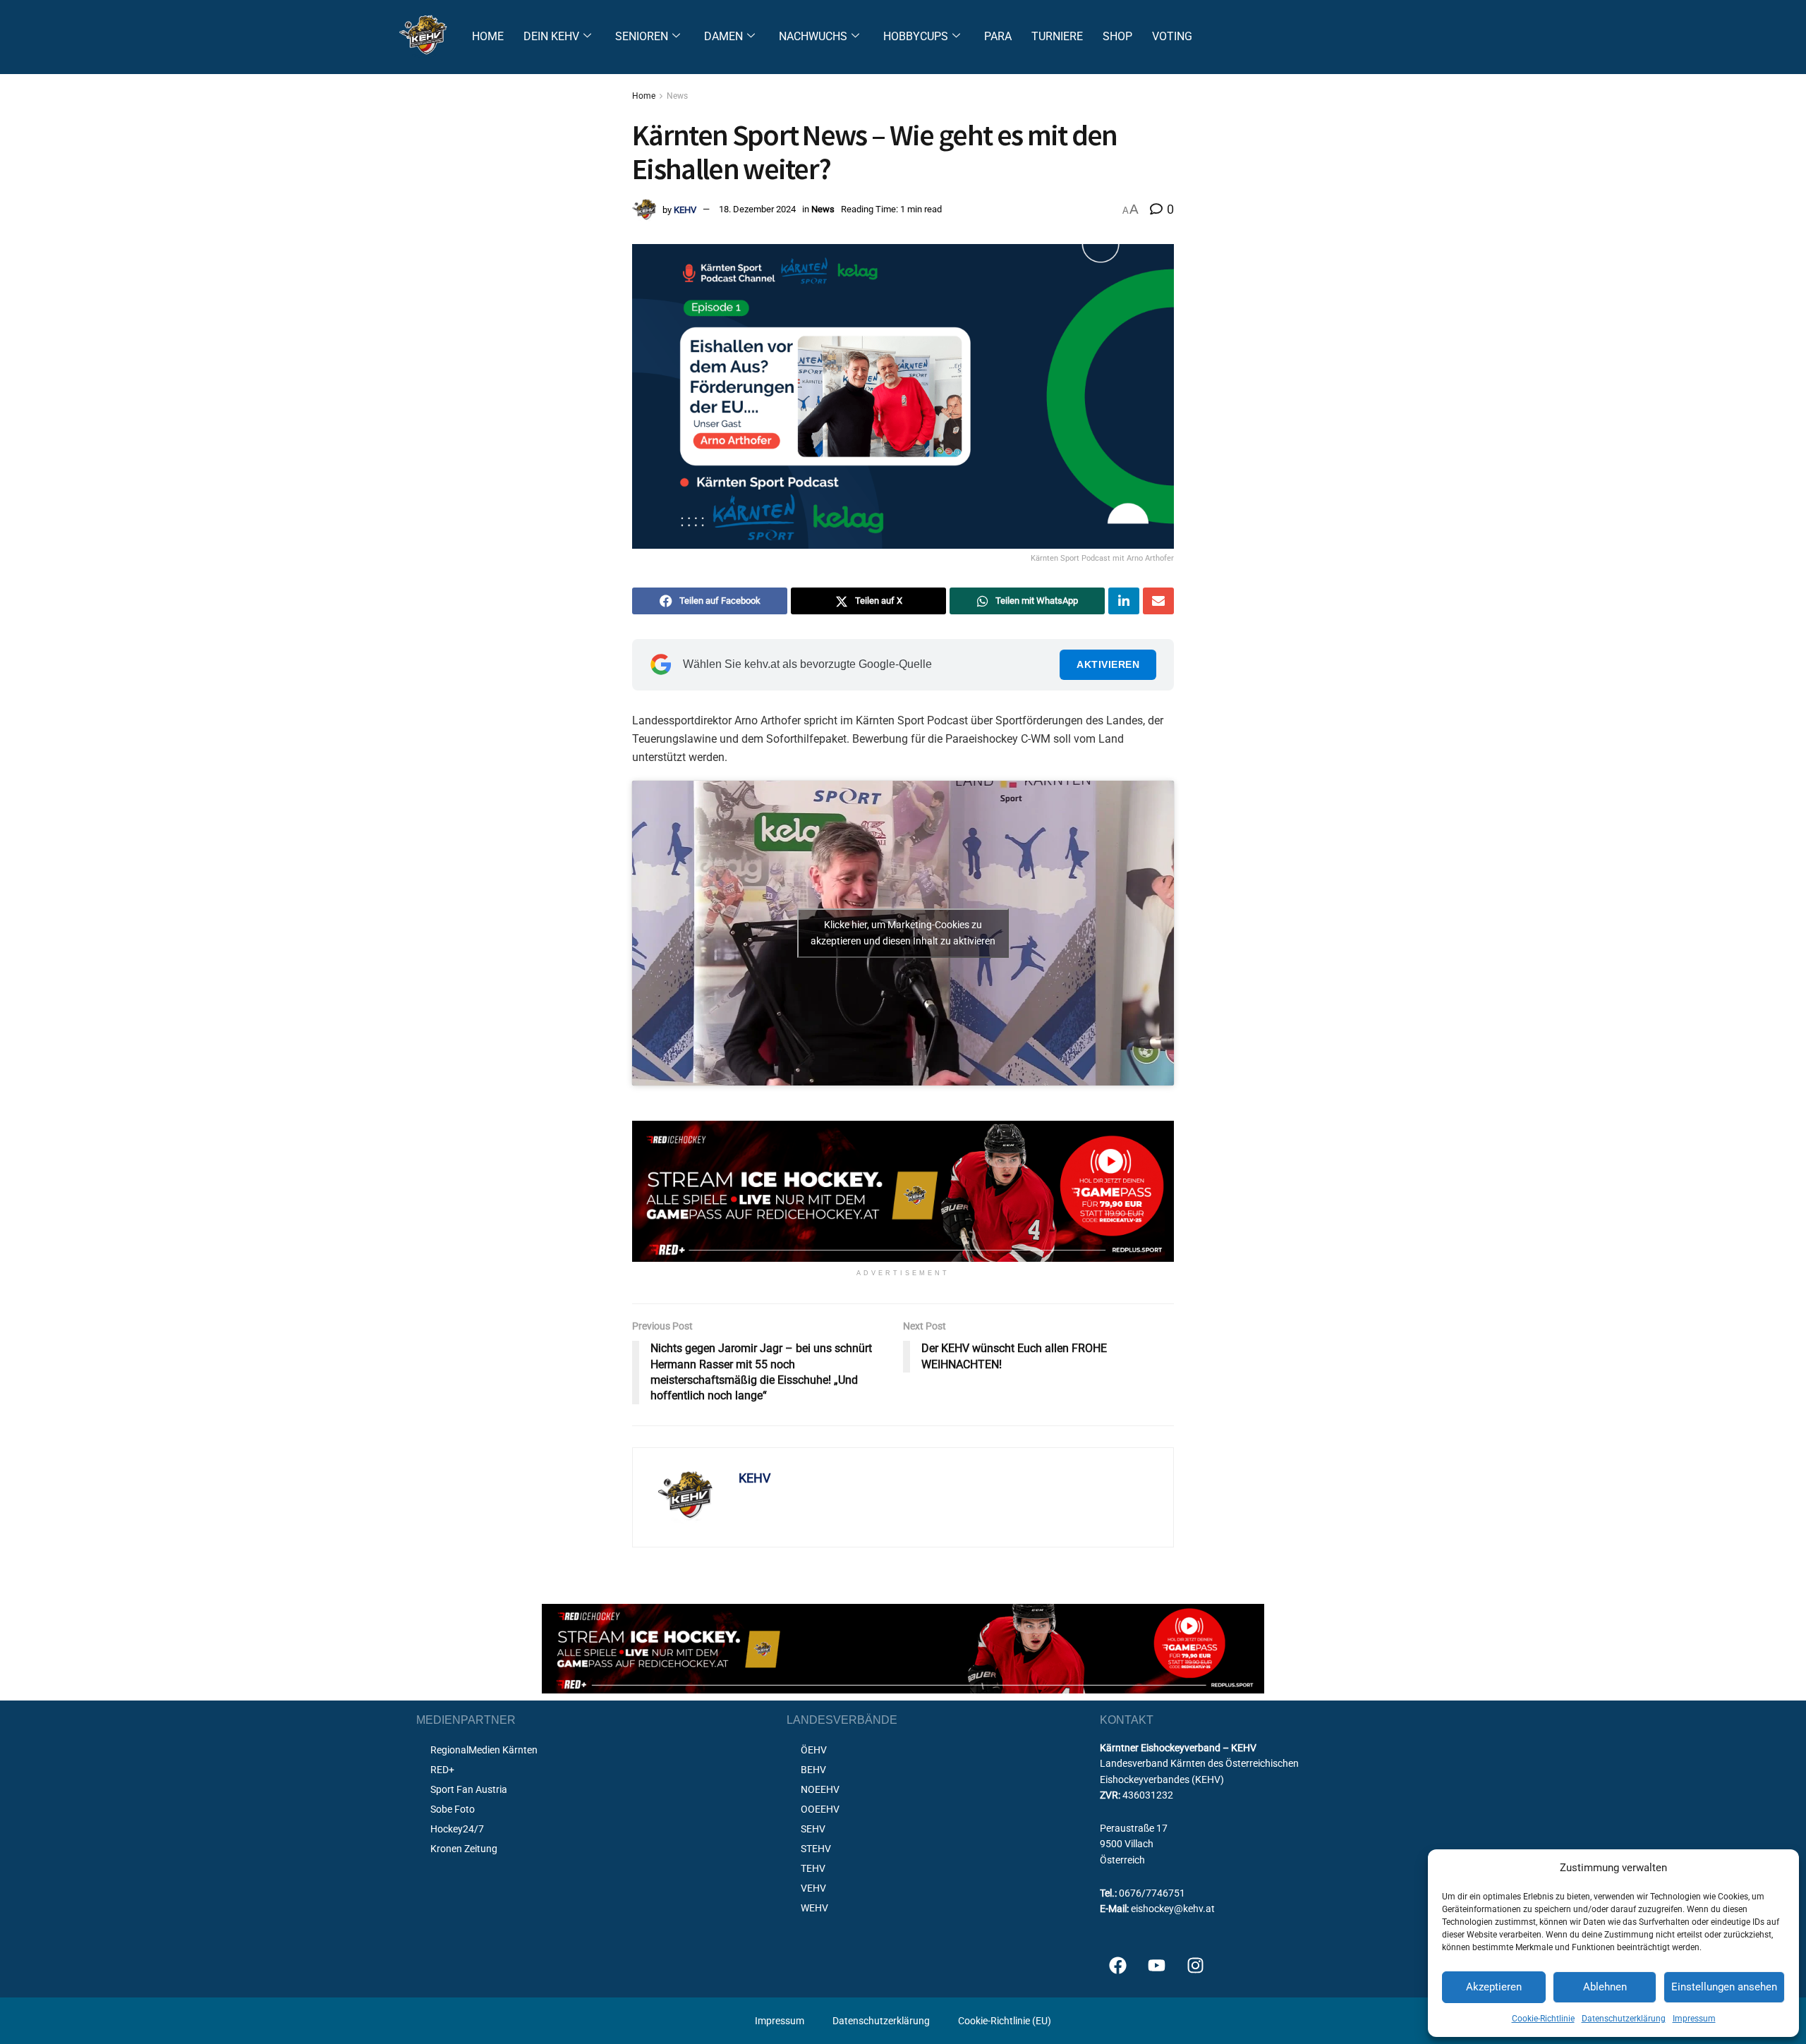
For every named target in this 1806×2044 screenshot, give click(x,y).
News (677, 96)
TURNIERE (1057, 36)
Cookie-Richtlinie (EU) (1005, 2021)
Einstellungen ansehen (1724, 1987)
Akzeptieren (1494, 1987)
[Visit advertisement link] (903, 1192)
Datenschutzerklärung (1624, 2019)
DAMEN (723, 36)
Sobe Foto (453, 1809)
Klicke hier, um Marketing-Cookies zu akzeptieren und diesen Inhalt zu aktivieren (903, 933)
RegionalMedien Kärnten (484, 1750)
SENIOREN (642, 36)
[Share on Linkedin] (1124, 601)
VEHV (813, 1888)
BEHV (813, 1770)
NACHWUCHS (813, 36)
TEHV (813, 1868)
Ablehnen (1605, 1987)
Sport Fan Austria (469, 1789)
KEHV (685, 209)
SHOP (1117, 36)
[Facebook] (1117, 1966)
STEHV (816, 1849)
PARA (998, 36)
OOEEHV (820, 1809)
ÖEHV (814, 1750)
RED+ (442, 1770)
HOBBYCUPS (916, 36)
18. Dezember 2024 (757, 209)
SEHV (813, 1829)
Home (644, 96)
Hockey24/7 (457, 1829)
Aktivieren (1108, 664)
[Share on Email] (1158, 601)
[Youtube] (1156, 1966)
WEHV (814, 1908)
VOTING (1172, 36)
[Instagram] (1195, 1966)
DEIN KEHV (551, 36)
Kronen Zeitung (464, 1849)
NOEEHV (820, 1789)
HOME (488, 36)
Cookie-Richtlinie (1543, 2019)
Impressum (1694, 2019)
